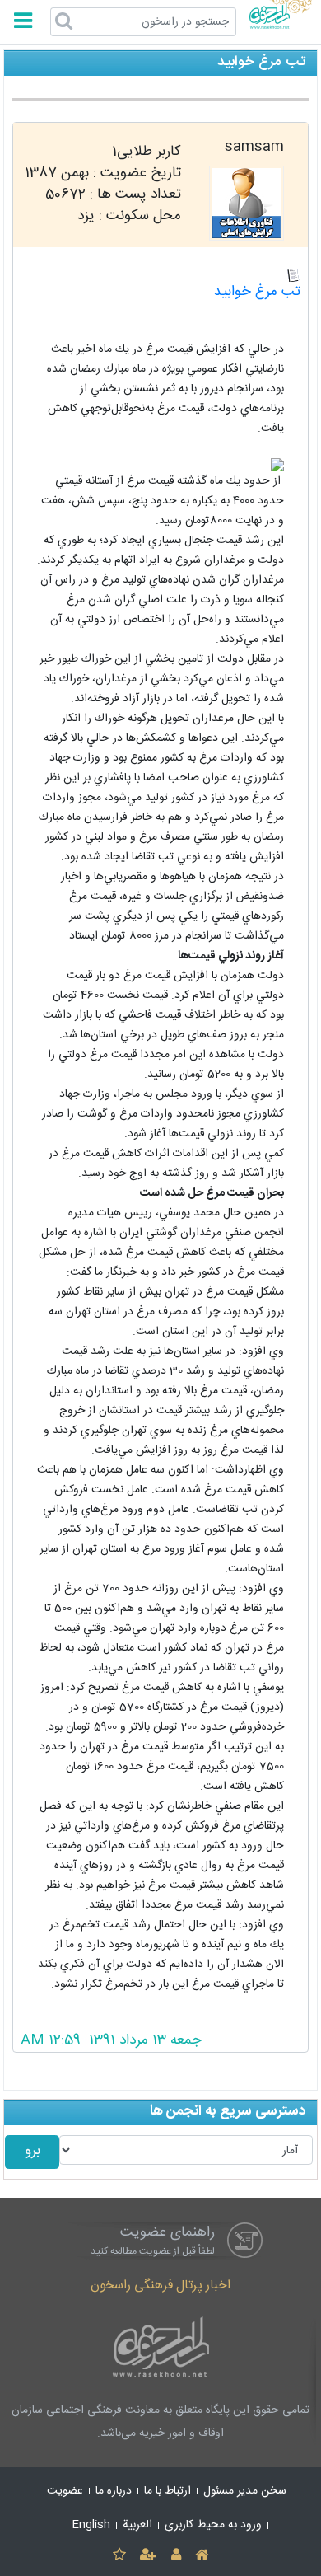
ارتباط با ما (167, 2491)
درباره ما (114, 2491)
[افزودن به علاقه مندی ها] (119, 2556)
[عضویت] (149, 2556)
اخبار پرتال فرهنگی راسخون (160, 2286)
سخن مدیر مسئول (245, 2491)
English (91, 2525)
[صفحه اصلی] (201, 2556)
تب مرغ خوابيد (257, 292)
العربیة (137, 2525)
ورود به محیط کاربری (213, 2525)
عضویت (65, 2491)
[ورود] (176, 2556)
